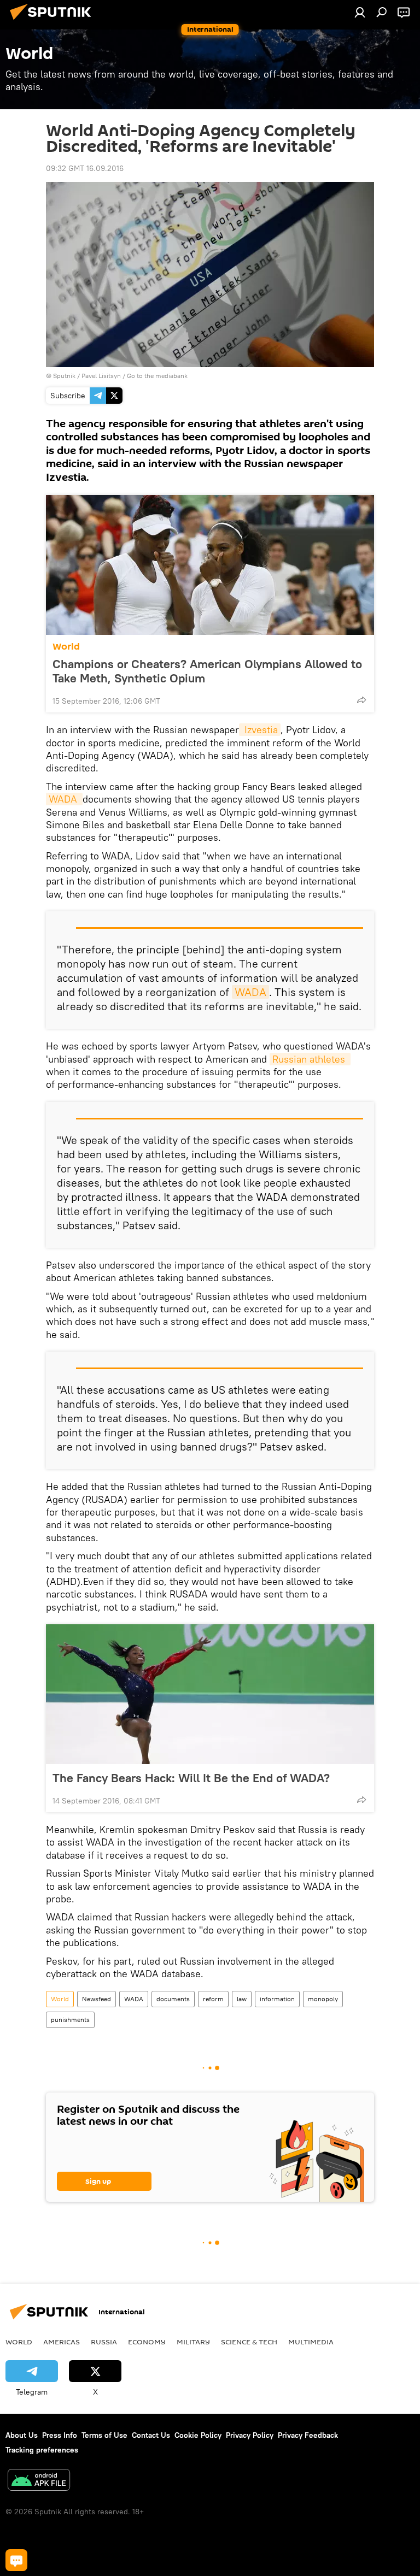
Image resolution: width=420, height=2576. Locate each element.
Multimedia (311, 2342)
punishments (70, 2020)
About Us (22, 2435)
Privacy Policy (250, 2435)
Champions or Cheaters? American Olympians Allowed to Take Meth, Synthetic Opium (207, 671)
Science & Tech (249, 2342)
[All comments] (16, 2560)
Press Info (60, 2435)
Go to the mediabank (157, 376)
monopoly (323, 1999)
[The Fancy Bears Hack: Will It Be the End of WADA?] (210, 1694)
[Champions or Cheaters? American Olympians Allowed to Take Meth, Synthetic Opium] (210, 565)
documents (173, 1999)
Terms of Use (104, 2435)
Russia (104, 2342)
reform (213, 1999)
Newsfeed (97, 1999)
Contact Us (151, 2435)
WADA (64, 799)
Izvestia (260, 730)
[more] (361, 700)
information (277, 1999)
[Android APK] (39, 2481)
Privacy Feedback (308, 2435)
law (242, 1999)
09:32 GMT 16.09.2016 (85, 168)
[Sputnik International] (54, 21)
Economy (147, 2342)
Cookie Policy (198, 2435)
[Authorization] (360, 12)
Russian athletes (310, 1059)
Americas (62, 2342)
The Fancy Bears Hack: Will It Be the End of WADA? (191, 1778)
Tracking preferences (42, 2450)
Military (193, 2342)
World (66, 647)
